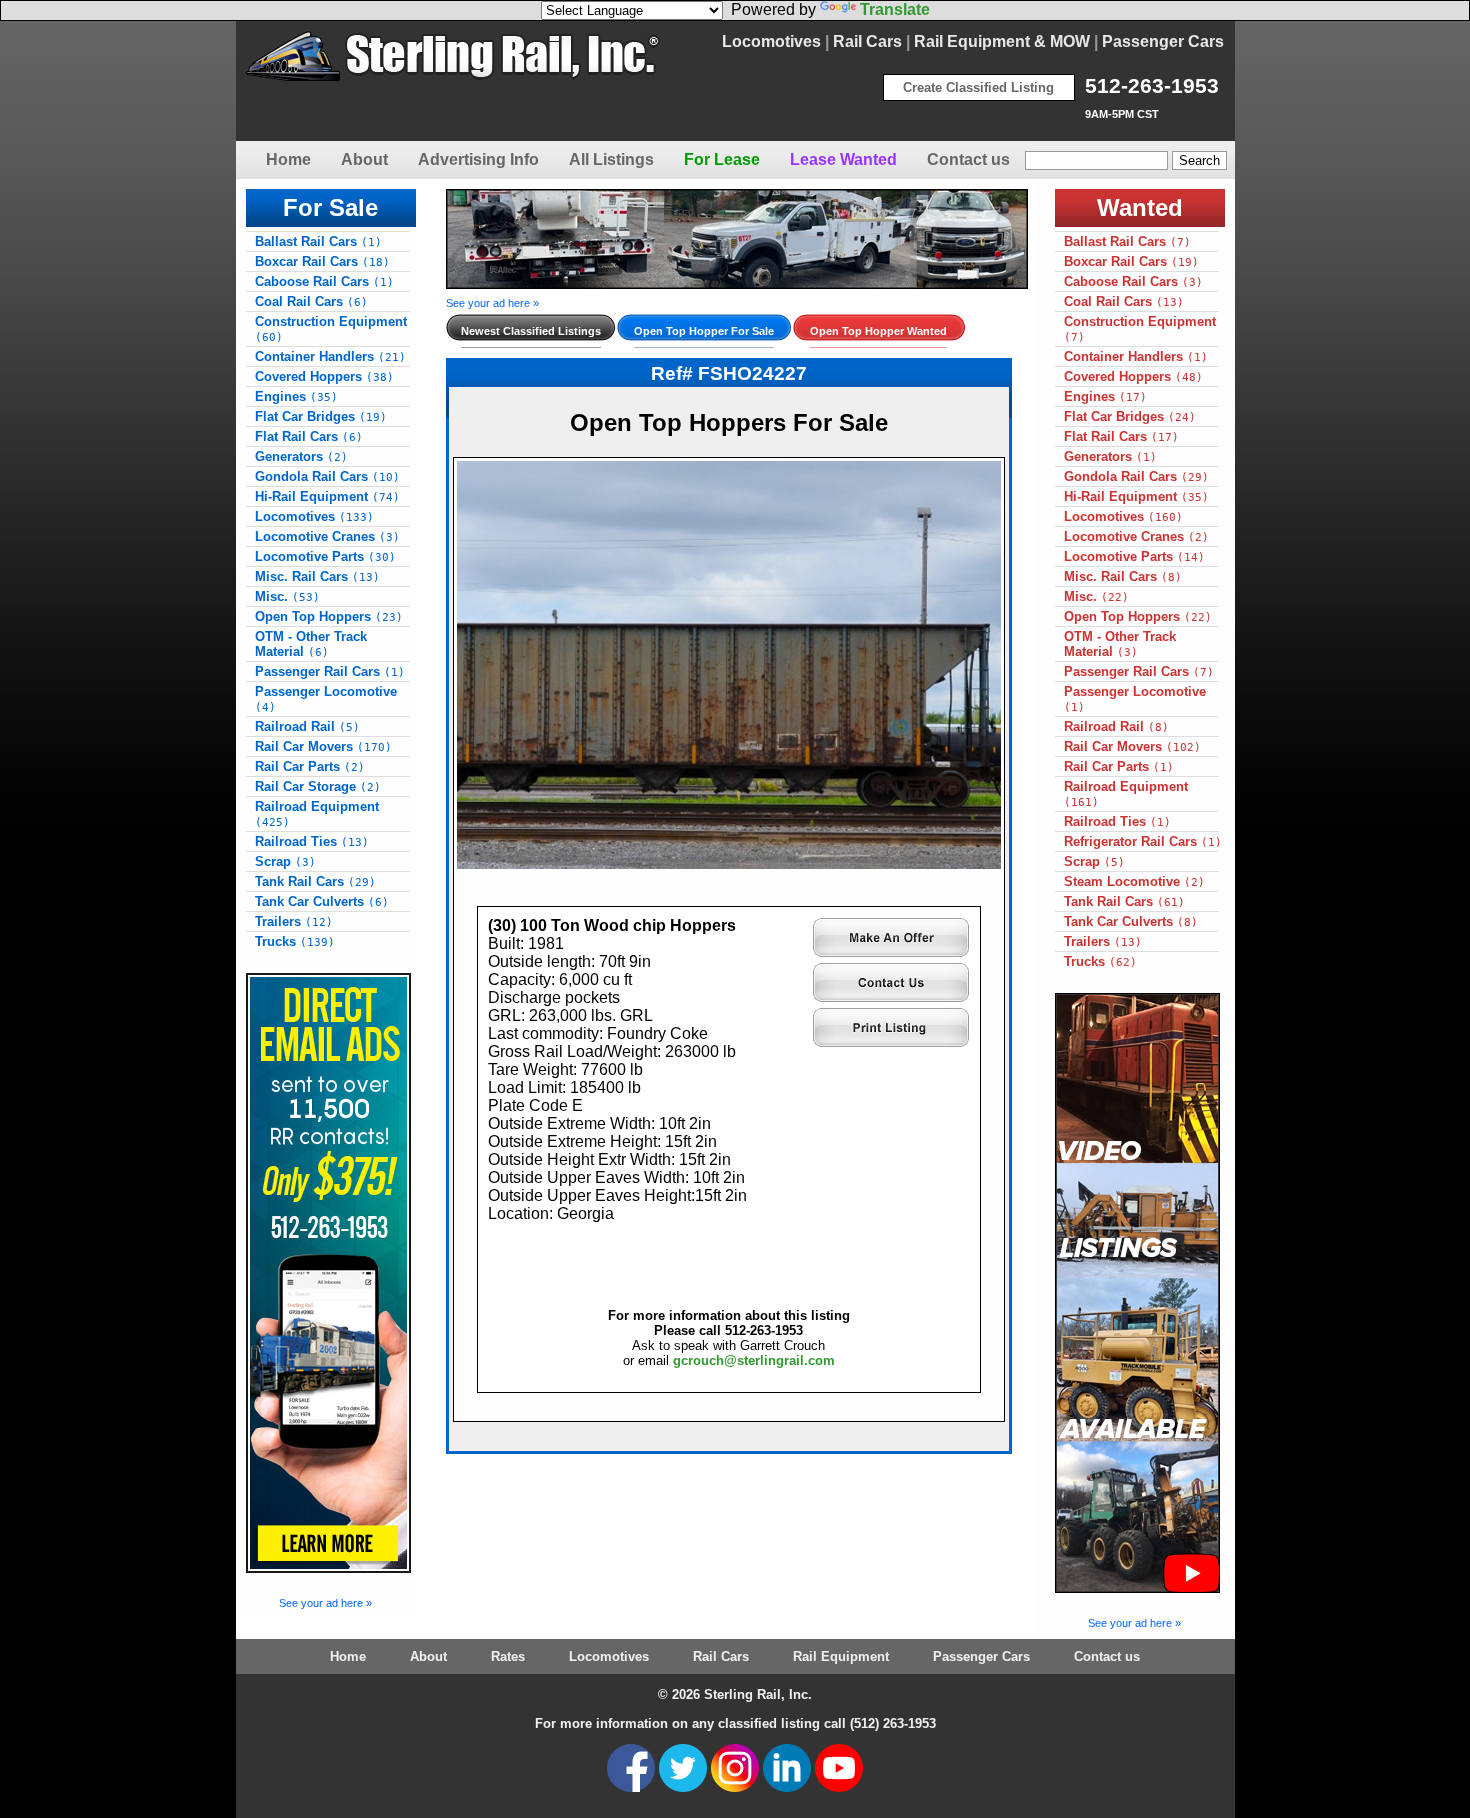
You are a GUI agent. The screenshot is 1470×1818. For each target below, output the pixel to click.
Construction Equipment (331, 329)
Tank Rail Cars (315, 881)
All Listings (611, 159)
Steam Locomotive (1134, 881)
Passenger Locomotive (326, 699)
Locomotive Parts (325, 556)
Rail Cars (867, 41)
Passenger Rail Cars (330, 671)
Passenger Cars (1163, 41)
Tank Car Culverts (322, 901)
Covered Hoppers (324, 376)
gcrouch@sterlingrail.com (754, 1360)
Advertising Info (478, 159)
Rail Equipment (841, 1656)
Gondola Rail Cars (327, 476)
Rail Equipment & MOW (1002, 41)
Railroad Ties (312, 841)
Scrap (285, 861)
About (364, 159)
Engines (296, 396)
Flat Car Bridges (321, 416)
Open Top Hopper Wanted (878, 331)
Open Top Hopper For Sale (704, 331)
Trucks (295, 941)
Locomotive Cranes (327, 536)
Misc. (287, 596)
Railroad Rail (307, 726)
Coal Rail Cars (311, 301)
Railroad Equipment (317, 814)
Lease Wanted (843, 159)
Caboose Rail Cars (324, 281)
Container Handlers (330, 356)
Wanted (1140, 207)
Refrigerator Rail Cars (1143, 841)
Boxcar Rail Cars (322, 261)
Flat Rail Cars (309, 436)
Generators (301, 456)
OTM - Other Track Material (311, 644)
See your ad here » (325, 1603)
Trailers (294, 921)
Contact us (968, 159)
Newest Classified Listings (531, 331)
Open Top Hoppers (329, 616)
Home (288, 159)
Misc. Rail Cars (317, 576)
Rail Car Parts (310, 766)
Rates (508, 1656)
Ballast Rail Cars (318, 241)
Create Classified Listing (978, 87)
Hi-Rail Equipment (327, 496)
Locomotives (771, 41)
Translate (895, 9)
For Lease (722, 159)
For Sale (330, 207)
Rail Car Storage (318, 786)
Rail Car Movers (323, 746)
